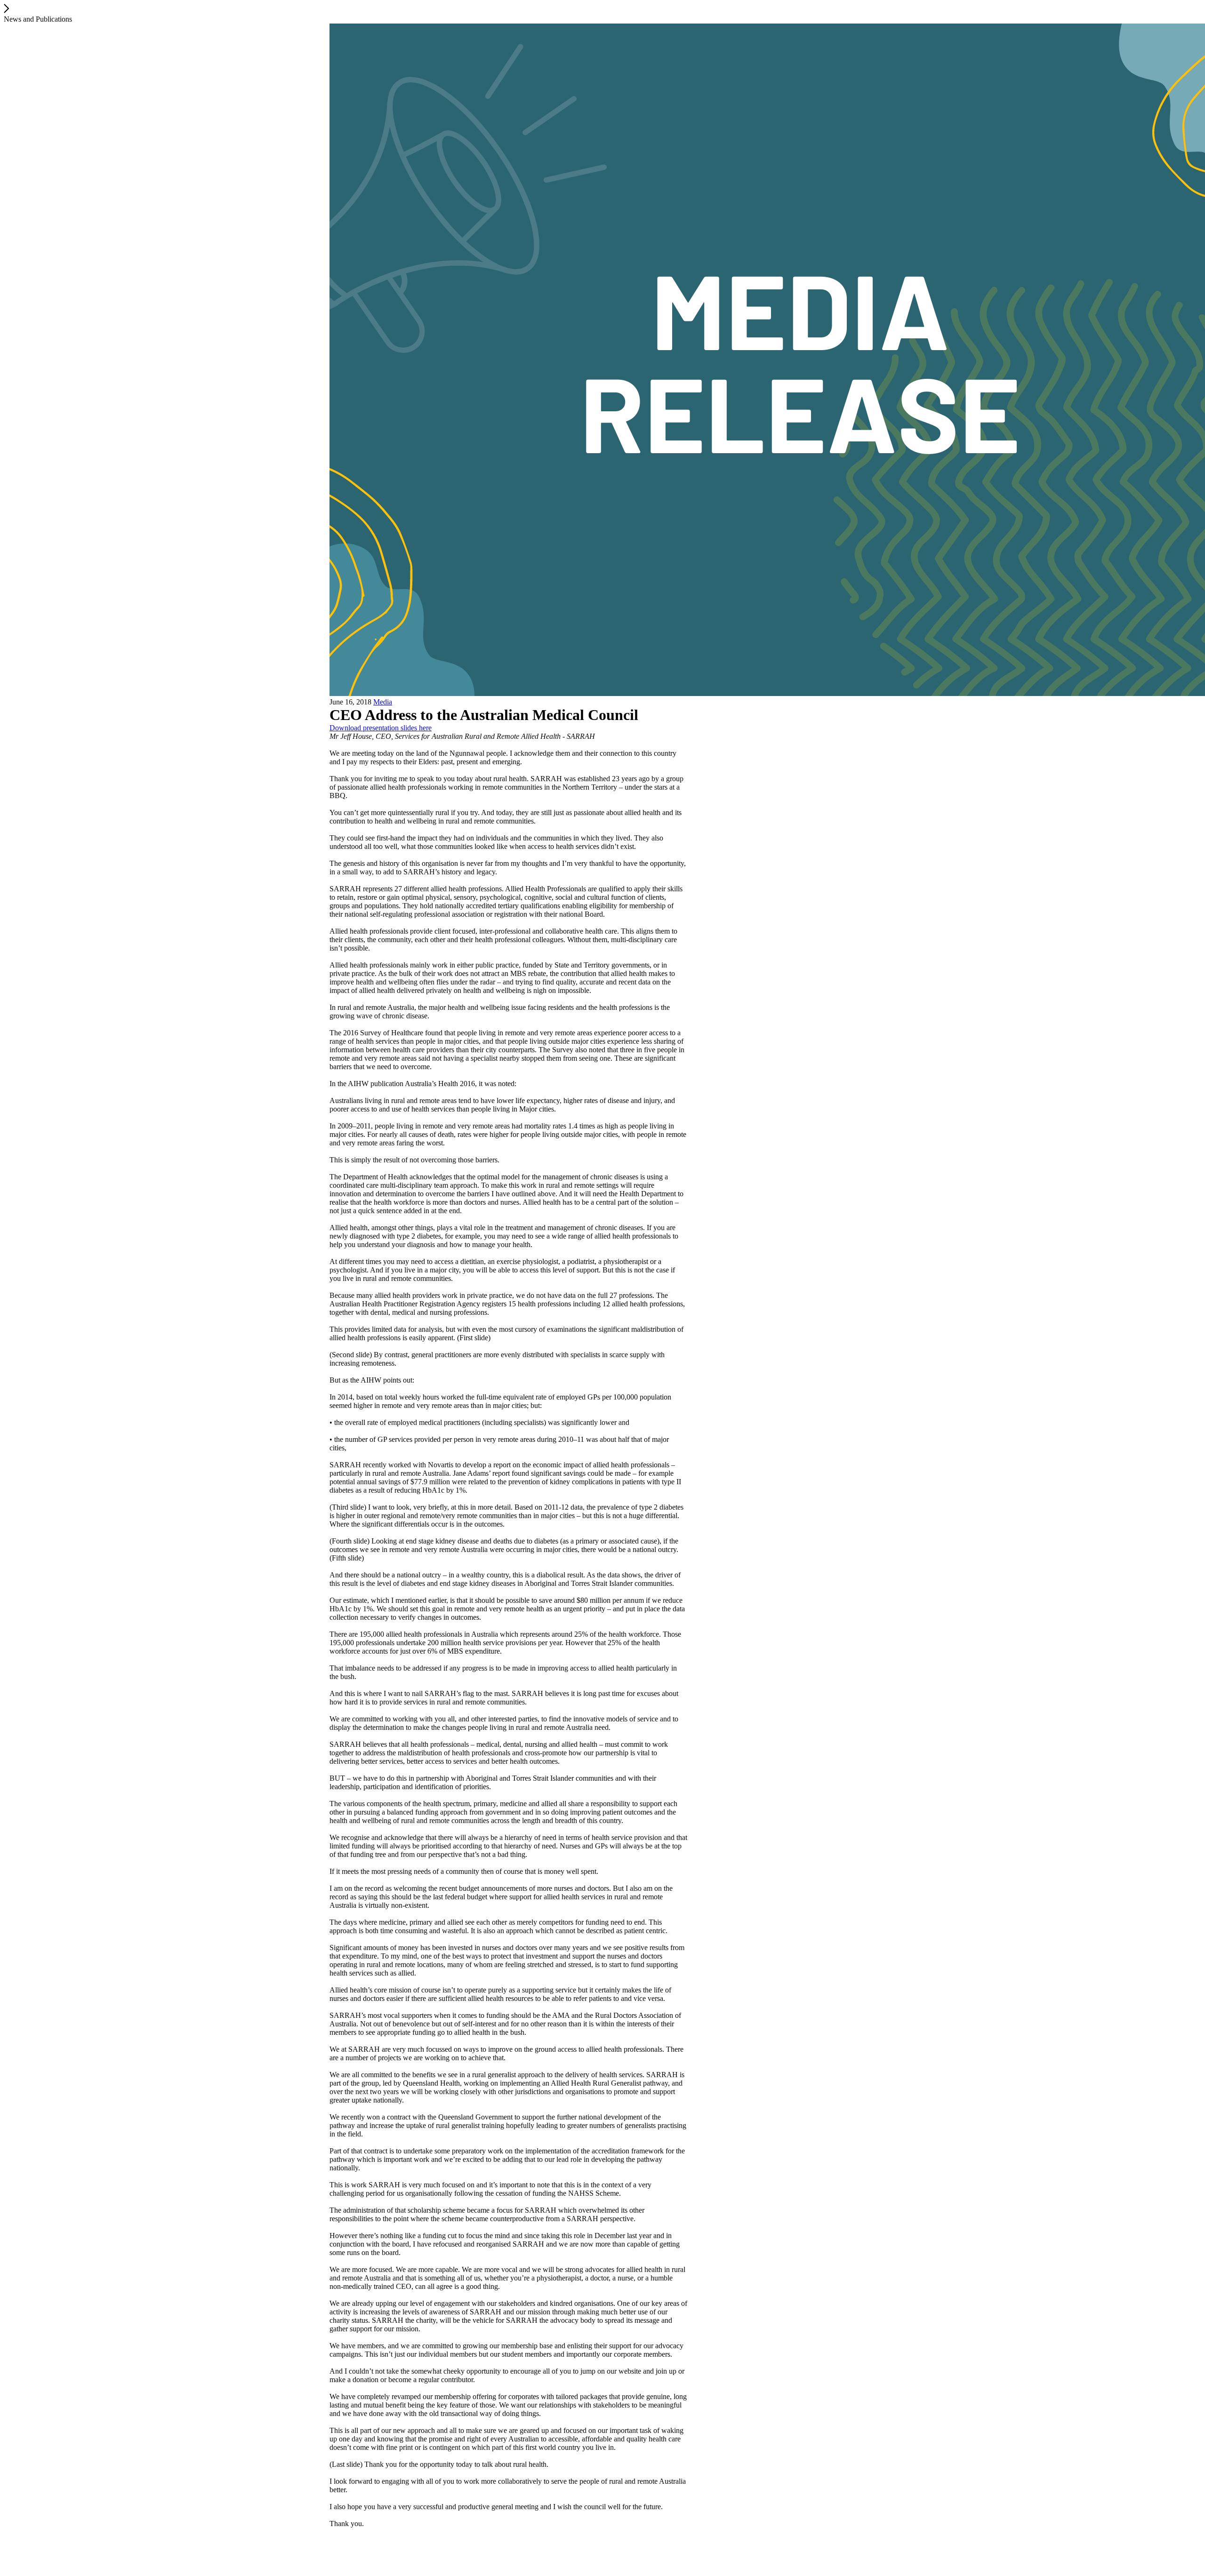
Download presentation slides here (381, 728)
